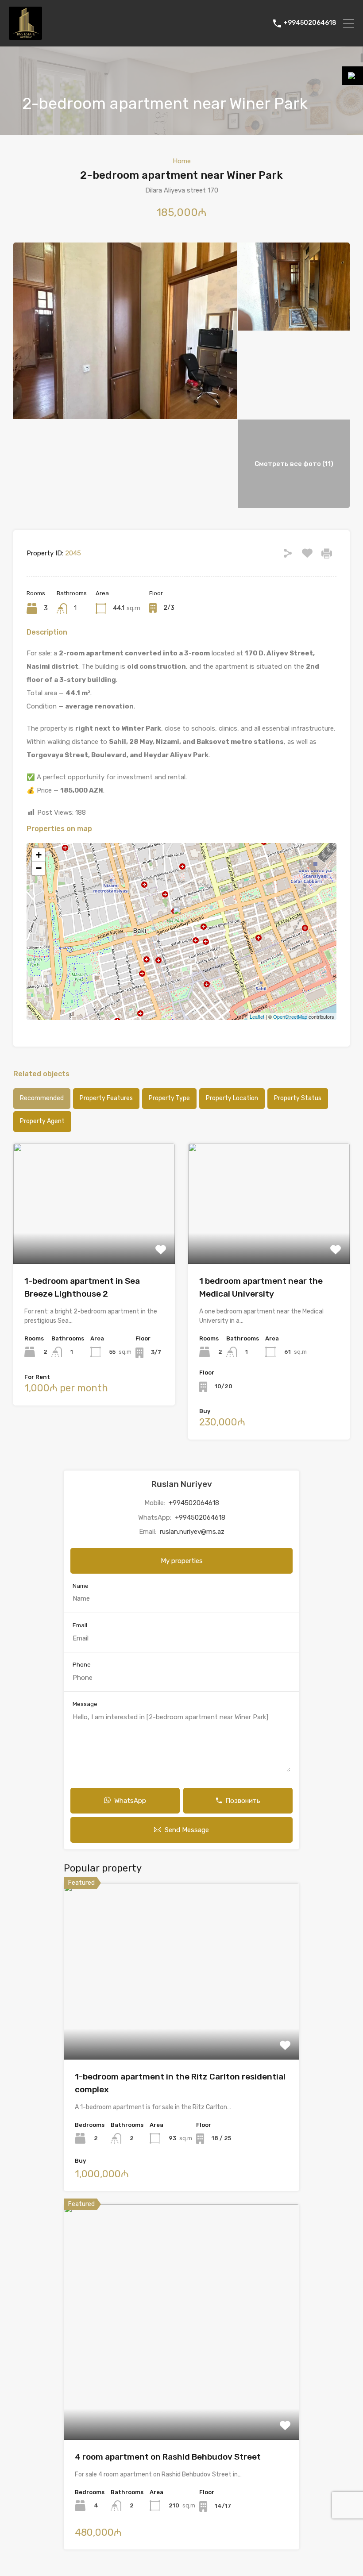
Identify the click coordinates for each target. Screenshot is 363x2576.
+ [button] (39, 855)
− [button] (39, 868)
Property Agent (42, 1121)
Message (85, 1704)
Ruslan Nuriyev (182, 1484)
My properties (182, 1561)
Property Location (232, 1098)
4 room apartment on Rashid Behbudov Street (168, 2457)
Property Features (106, 1098)
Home (182, 161)
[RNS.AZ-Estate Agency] (25, 36)
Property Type (169, 1098)
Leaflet (257, 1017)
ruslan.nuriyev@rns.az (192, 1532)
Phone (82, 1665)
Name (81, 1586)
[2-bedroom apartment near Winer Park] (182, 919)
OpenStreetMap (290, 1017)
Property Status (298, 1098)
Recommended (42, 1098)
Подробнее (94, 1240)
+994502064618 (310, 23)
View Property (182, 2024)
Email (80, 1625)
